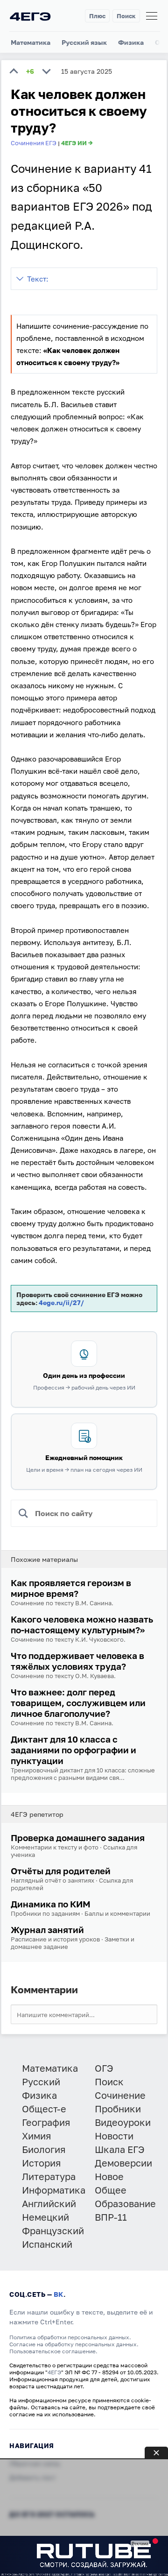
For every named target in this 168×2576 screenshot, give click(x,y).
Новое (109, 2176)
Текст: (38, 279)
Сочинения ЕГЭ (34, 143)
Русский (41, 2082)
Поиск (126, 16)
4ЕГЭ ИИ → (77, 143)
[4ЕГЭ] (30, 16)
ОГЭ (104, 2068)
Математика (31, 42)
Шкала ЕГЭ (120, 2149)
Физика (131, 42)
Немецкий (45, 2217)
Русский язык (84, 42)
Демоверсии (123, 2163)
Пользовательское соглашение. (53, 2351)
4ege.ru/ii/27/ (61, 1302)
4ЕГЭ (54, 2372)
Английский (49, 2203)
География (46, 2122)
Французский (53, 2230)
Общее (111, 2190)
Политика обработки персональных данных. (70, 2337)
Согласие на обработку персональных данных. (74, 2344)
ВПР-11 (111, 2217)
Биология (44, 2149)
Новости (114, 2136)
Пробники (118, 2109)
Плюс (97, 16)
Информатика (54, 2190)
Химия (36, 2136)
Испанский (47, 2244)
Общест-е (44, 2109)
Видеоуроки (123, 2122)
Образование (125, 2203)
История (41, 2163)
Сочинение (120, 2095)
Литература (49, 2176)
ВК (59, 2294)
